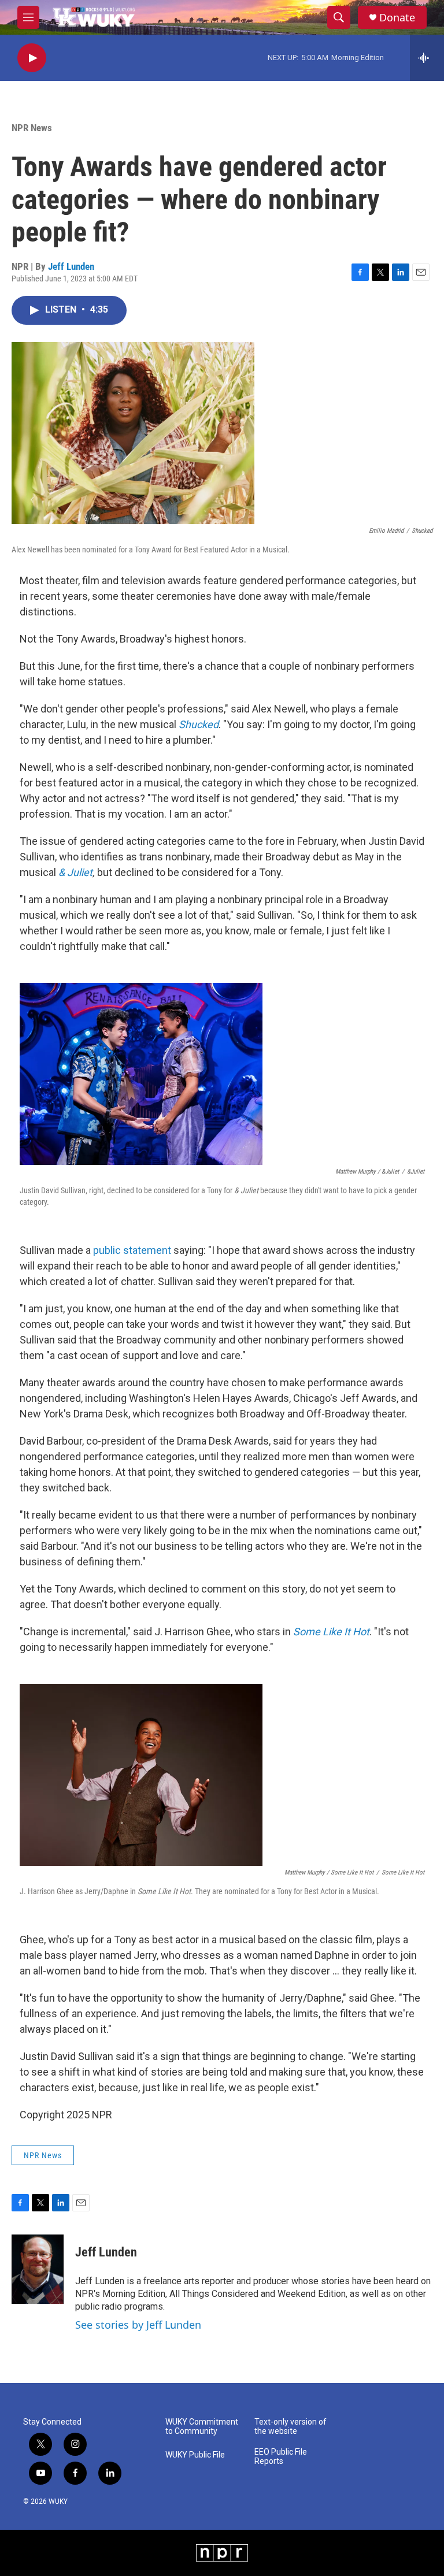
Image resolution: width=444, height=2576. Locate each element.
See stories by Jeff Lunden (138, 2325)
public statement (132, 1250)
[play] (32, 58)
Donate (397, 18)
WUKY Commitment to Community (202, 2427)
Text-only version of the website (291, 2427)
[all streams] (427, 58)
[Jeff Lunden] (38, 2269)
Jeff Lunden (71, 266)
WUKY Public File (195, 2455)
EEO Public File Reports (281, 2457)
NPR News (32, 128)
